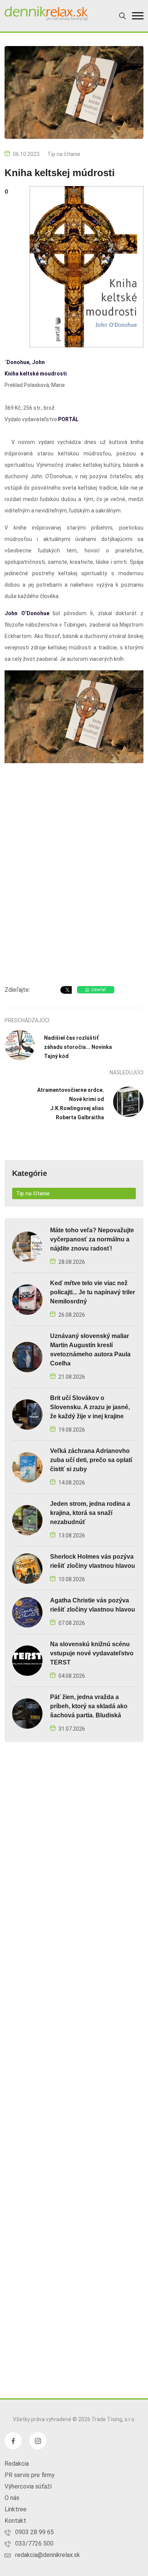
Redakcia (17, 2464)
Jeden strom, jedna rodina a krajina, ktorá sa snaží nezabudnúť (90, 1513)
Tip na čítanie (64, 154)
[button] (138, 16)
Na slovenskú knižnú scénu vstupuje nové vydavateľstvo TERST (92, 1653)
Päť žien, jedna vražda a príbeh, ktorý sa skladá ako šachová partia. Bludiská (89, 1706)
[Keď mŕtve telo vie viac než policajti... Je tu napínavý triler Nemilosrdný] (27, 1299)
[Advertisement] (74, 898)
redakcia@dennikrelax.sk (48, 2555)
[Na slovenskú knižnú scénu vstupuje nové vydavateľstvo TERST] (27, 1660)
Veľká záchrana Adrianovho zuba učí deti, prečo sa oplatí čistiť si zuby (91, 1460)
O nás (12, 2498)
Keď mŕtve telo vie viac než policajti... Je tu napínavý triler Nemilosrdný (93, 1292)
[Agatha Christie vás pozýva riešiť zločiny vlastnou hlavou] (27, 1612)
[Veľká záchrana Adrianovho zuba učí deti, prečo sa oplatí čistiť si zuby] (27, 1467)
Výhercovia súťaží (28, 2486)
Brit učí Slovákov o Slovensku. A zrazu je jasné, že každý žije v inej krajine (90, 1407)
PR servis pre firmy (30, 2475)
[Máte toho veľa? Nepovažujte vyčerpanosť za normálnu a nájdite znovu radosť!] (27, 1246)
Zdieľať (98, 990)
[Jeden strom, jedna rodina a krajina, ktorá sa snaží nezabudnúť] (27, 1520)
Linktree (16, 2509)
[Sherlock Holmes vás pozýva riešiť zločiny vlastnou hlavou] (27, 1568)
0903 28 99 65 (35, 2532)
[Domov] (46, 14)
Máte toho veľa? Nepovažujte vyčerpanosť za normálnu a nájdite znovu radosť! (92, 1239)
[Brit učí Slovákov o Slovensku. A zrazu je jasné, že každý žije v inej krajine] (27, 1414)
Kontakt (15, 2521)
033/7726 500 (34, 2543)
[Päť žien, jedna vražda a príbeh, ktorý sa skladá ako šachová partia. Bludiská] (27, 1713)
